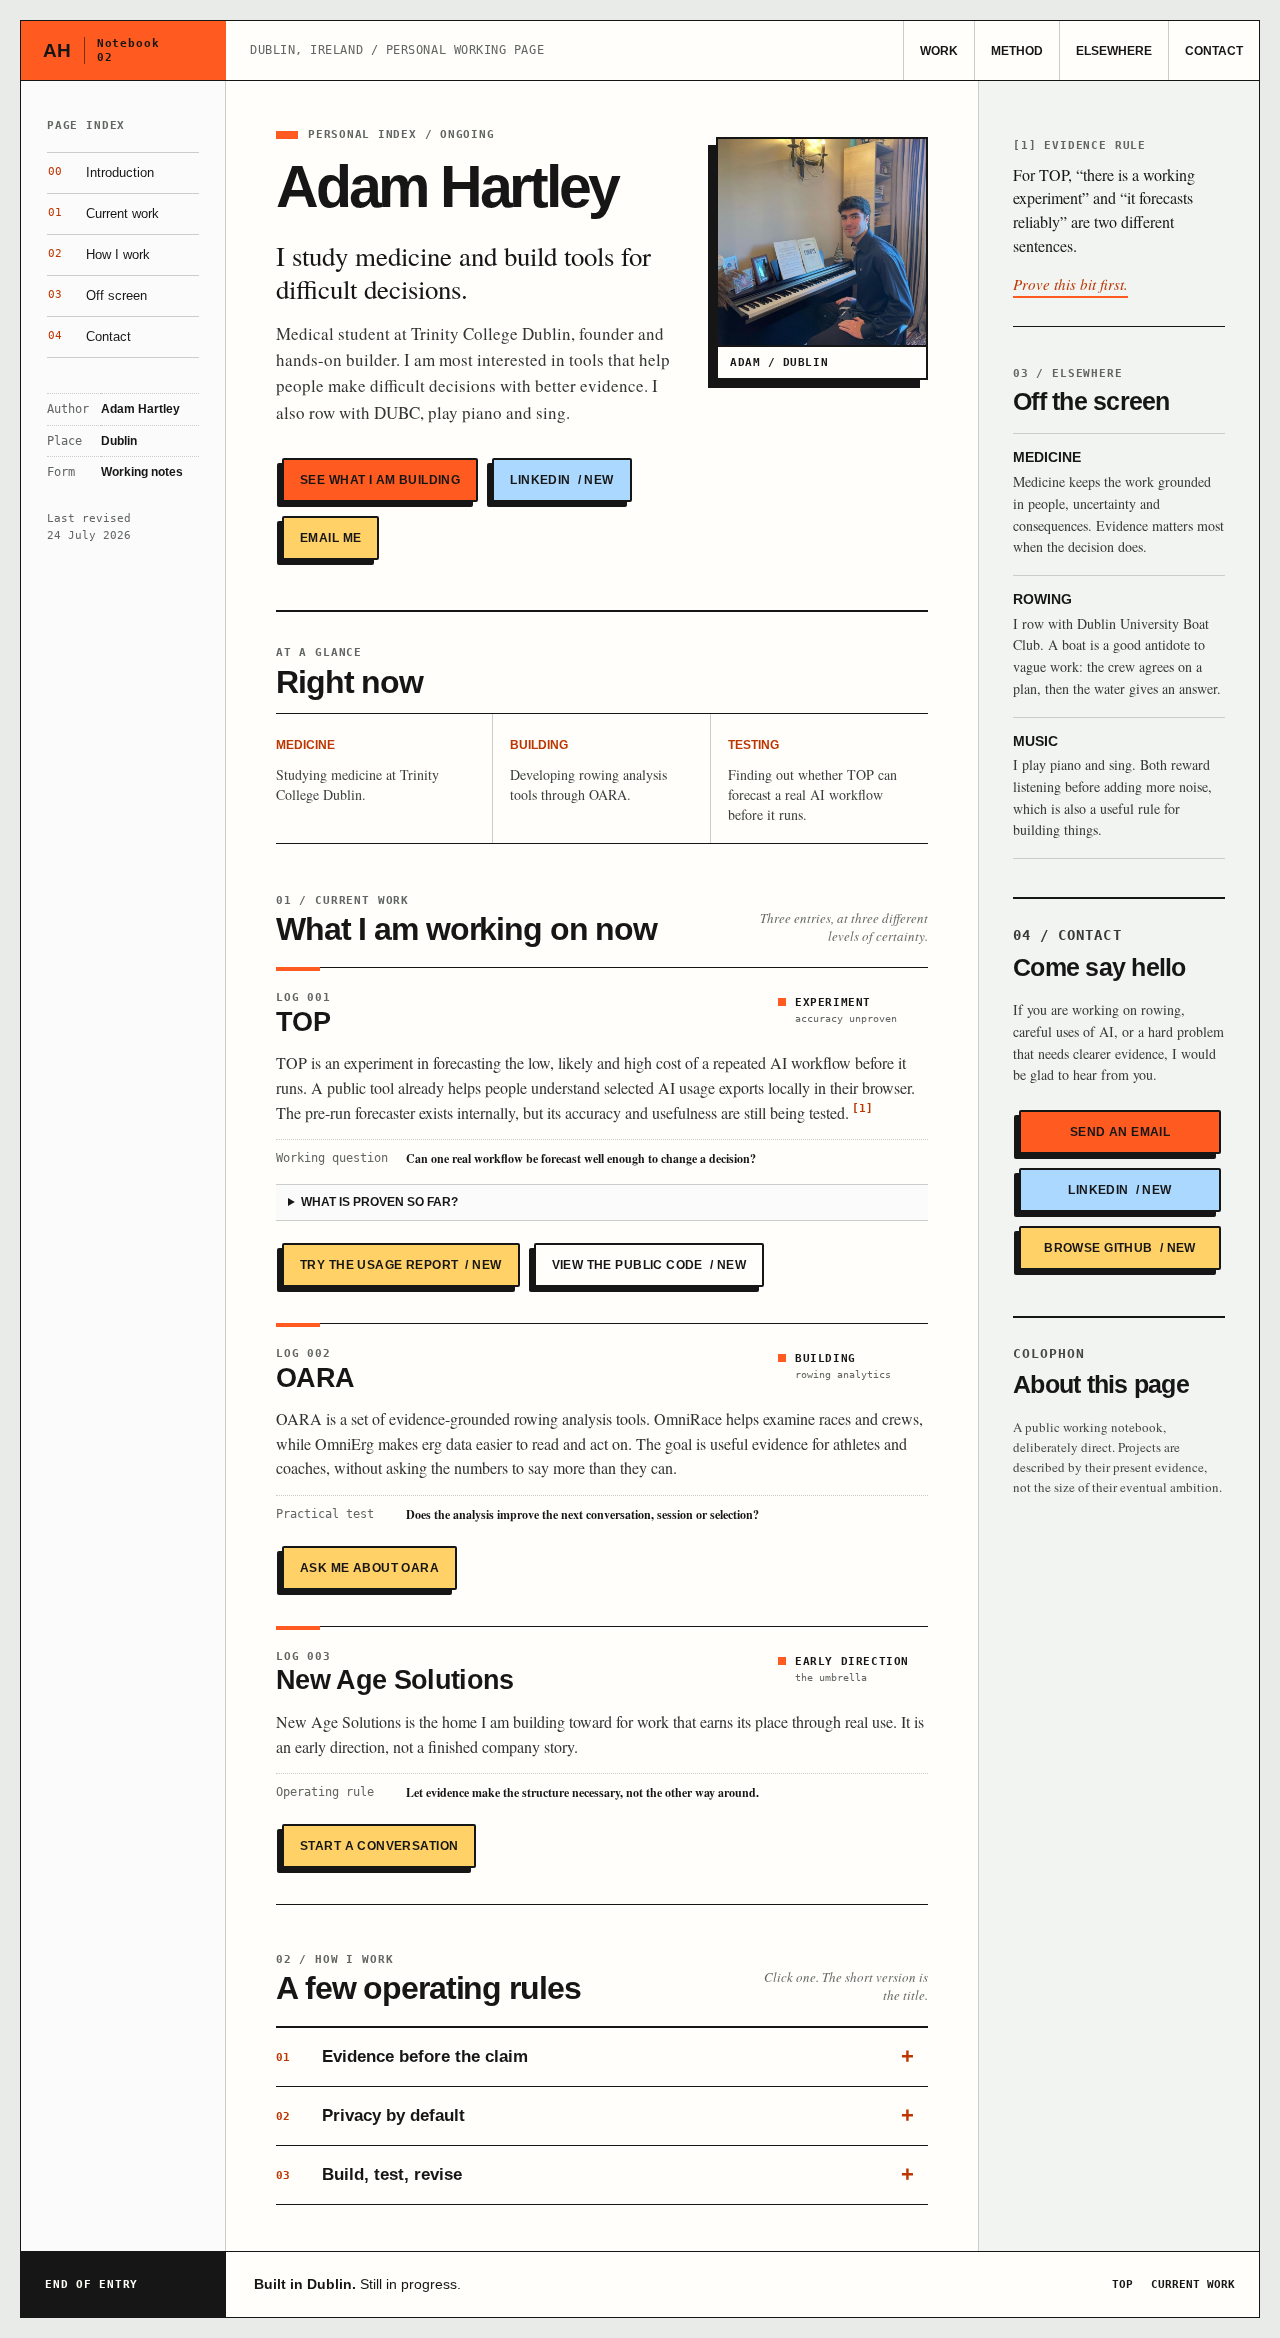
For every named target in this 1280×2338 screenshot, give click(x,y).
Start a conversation (379, 1846)
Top (1122, 2284)
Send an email (1120, 1132)
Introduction (101, 172)
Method (1017, 51)
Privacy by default (370, 2115)
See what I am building (380, 480)
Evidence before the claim (402, 2056)
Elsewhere (1114, 51)
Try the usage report (401, 1265)
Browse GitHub (1120, 1248)
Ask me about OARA (369, 1568)
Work (939, 51)
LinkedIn (561, 480)
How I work (99, 254)
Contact (1214, 51)
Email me (330, 538)
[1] (862, 1108)
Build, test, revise (369, 2174)
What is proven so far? (379, 1202)
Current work (103, 213)
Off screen (97, 295)
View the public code (649, 1265)
